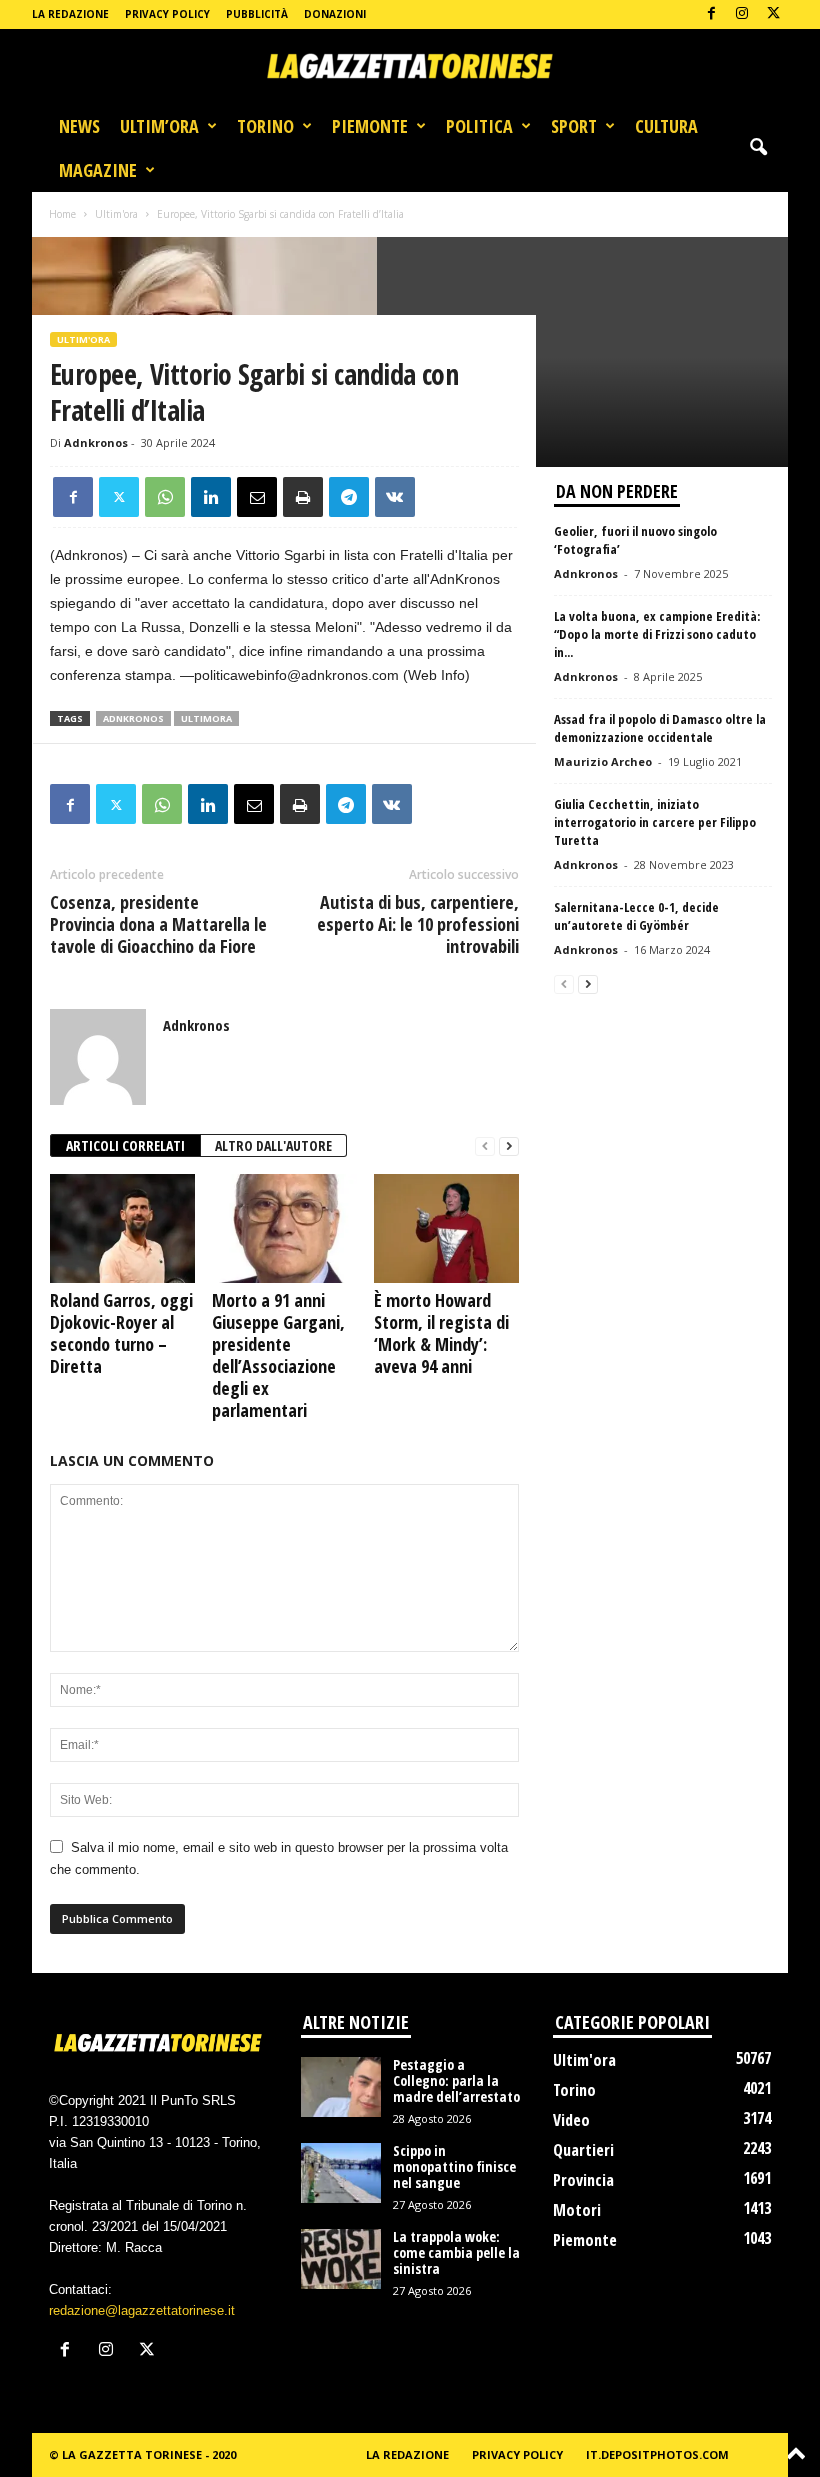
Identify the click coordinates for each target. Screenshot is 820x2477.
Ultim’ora (159, 126)
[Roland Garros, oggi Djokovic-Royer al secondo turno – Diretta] (122, 1228)
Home (62, 214)
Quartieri (583, 2150)
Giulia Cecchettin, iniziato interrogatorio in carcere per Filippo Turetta (655, 822)
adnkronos (133, 718)
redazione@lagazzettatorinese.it (142, 2310)
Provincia (583, 2180)
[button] (758, 148)
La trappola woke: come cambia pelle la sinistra (456, 2252)
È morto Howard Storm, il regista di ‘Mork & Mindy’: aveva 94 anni (441, 1333)
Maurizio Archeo (603, 761)
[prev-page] (485, 1146)
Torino (265, 126)
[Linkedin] (211, 497)
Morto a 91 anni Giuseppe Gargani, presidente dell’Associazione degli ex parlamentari (278, 1355)
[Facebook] (711, 14)
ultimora (206, 718)
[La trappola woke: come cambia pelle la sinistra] (341, 2259)
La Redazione (70, 14)
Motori (577, 2210)
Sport (574, 126)
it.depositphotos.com (657, 2454)
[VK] (395, 497)
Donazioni (335, 14)
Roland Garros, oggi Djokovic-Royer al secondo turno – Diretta (121, 1333)
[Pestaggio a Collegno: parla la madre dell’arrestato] (341, 2087)
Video (571, 2120)
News (79, 126)
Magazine (98, 170)
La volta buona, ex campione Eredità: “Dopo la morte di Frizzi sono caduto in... (657, 634)
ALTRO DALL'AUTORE (273, 1145)
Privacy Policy (167, 14)
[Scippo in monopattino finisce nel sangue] (341, 2173)
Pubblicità (257, 14)
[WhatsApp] (165, 497)
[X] (773, 14)
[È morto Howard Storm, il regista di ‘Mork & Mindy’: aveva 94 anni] (446, 1228)
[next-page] (509, 1146)
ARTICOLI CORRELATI (125, 1145)
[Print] (303, 497)
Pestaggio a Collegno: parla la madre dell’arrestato (456, 2080)
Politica (479, 126)
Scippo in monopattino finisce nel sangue (454, 2166)
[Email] (257, 497)
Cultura (666, 126)
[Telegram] (349, 497)
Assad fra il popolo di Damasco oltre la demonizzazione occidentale (660, 728)
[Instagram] (742, 14)
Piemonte (370, 126)
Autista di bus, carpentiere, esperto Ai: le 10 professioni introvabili (418, 924)
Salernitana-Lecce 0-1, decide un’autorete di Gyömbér (636, 916)
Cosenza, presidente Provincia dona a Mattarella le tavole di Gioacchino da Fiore (158, 924)
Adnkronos (96, 442)
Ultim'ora (116, 214)
